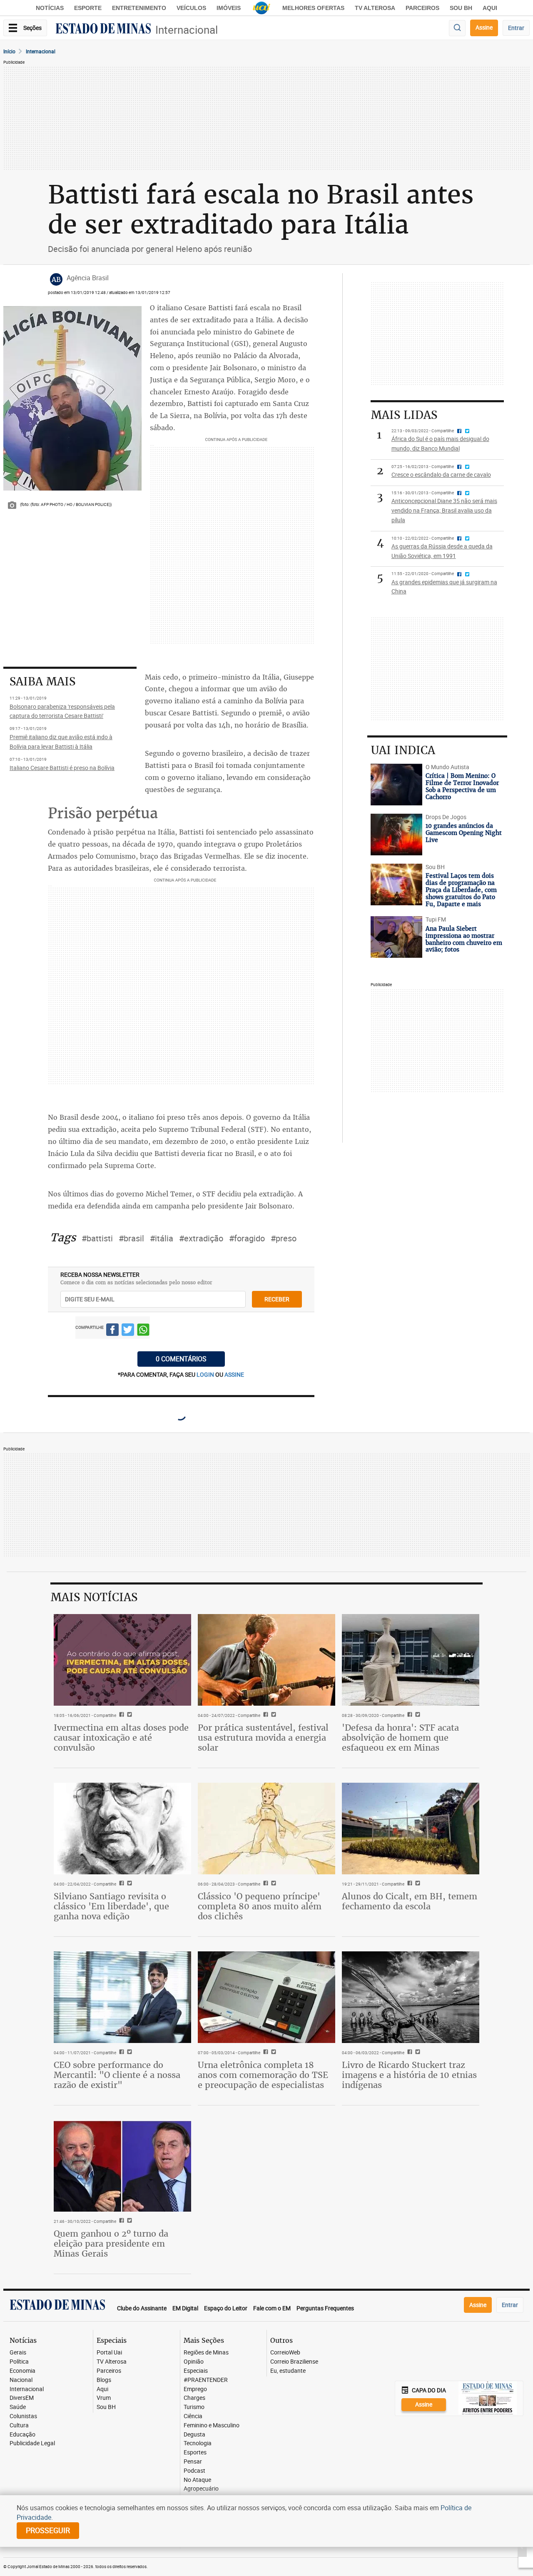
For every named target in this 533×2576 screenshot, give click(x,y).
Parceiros (422, 8)
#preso (284, 1238)
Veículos (191, 8)
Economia (22, 2371)
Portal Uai (109, 2353)
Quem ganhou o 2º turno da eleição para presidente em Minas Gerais (111, 2243)
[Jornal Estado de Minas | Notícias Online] (103, 30)
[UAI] (262, 8)
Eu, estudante (288, 2371)
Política (19, 2362)
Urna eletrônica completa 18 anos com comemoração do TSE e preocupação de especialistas (263, 2075)
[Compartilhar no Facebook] (112, 1331)
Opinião (194, 2362)
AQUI (490, 8)
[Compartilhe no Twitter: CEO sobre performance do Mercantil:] (128, 2053)
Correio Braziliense (294, 2362)
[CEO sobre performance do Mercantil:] (122, 1997)
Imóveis (229, 8)
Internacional (187, 30)
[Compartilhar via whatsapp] (143, 1331)
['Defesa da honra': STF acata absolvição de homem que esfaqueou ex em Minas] (411, 1660)
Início (9, 51)
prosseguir (48, 2530)
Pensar (193, 2462)
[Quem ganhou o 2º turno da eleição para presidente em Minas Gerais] (122, 2166)
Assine (484, 27)
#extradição (201, 1238)
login (206, 1374)
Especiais (196, 2371)
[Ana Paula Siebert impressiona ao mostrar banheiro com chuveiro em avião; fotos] (396, 937)
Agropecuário (201, 2489)
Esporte (88, 8)
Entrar (516, 28)
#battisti (97, 1238)
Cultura (19, 2425)
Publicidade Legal (32, 2443)
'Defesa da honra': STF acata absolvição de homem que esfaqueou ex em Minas (400, 1738)
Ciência (193, 2416)
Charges (194, 2398)
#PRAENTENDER (206, 2380)
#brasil (131, 1238)
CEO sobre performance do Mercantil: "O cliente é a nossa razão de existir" (117, 2075)
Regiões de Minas (206, 2353)
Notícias (50, 8)
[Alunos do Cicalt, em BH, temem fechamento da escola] (411, 1829)
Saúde (18, 2407)
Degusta (194, 2435)
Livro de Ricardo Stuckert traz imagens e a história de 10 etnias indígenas (409, 2075)
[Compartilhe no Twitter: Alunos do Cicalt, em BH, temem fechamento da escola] (417, 1884)
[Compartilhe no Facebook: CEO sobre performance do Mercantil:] (121, 2053)
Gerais (18, 2353)
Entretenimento (139, 8)
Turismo (194, 2407)
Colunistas (23, 2416)
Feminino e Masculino (212, 2425)
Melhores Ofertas (313, 8)
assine (234, 1374)
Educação (22, 2435)
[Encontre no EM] (457, 28)
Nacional (21, 2380)
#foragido (247, 1238)
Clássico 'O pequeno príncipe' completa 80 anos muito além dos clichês (260, 1906)
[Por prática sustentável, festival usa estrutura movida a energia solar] (266, 1660)
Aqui (102, 2389)
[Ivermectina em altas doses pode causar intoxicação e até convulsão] (122, 1660)
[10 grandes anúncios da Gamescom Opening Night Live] (396, 835)
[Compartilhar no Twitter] (128, 1331)
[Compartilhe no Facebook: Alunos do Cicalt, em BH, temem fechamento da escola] (409, 1884)
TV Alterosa (375, 8)
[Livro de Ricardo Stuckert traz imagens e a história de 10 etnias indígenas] (411, 1997)
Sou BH (461, 8)
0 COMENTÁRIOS (181, 1359)
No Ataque (197, 2480)
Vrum (104, 2398)
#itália (162, 1238)
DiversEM (22, 2398)
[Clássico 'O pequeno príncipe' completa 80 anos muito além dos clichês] (266, 1829)
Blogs (104, 2380)
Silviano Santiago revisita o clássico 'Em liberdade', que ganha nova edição (111, 1906)
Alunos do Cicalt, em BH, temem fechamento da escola (410, 1901)
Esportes (195, 2453)
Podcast (194, 2471)
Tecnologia (198, 2443)
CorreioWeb (285, 2353)
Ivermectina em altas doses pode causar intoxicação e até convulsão (121, 1738)
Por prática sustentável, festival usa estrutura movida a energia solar (263, 1738)
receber (277, 1299)
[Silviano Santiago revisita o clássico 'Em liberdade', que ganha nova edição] (122, 1829)
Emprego (195, 2389)
